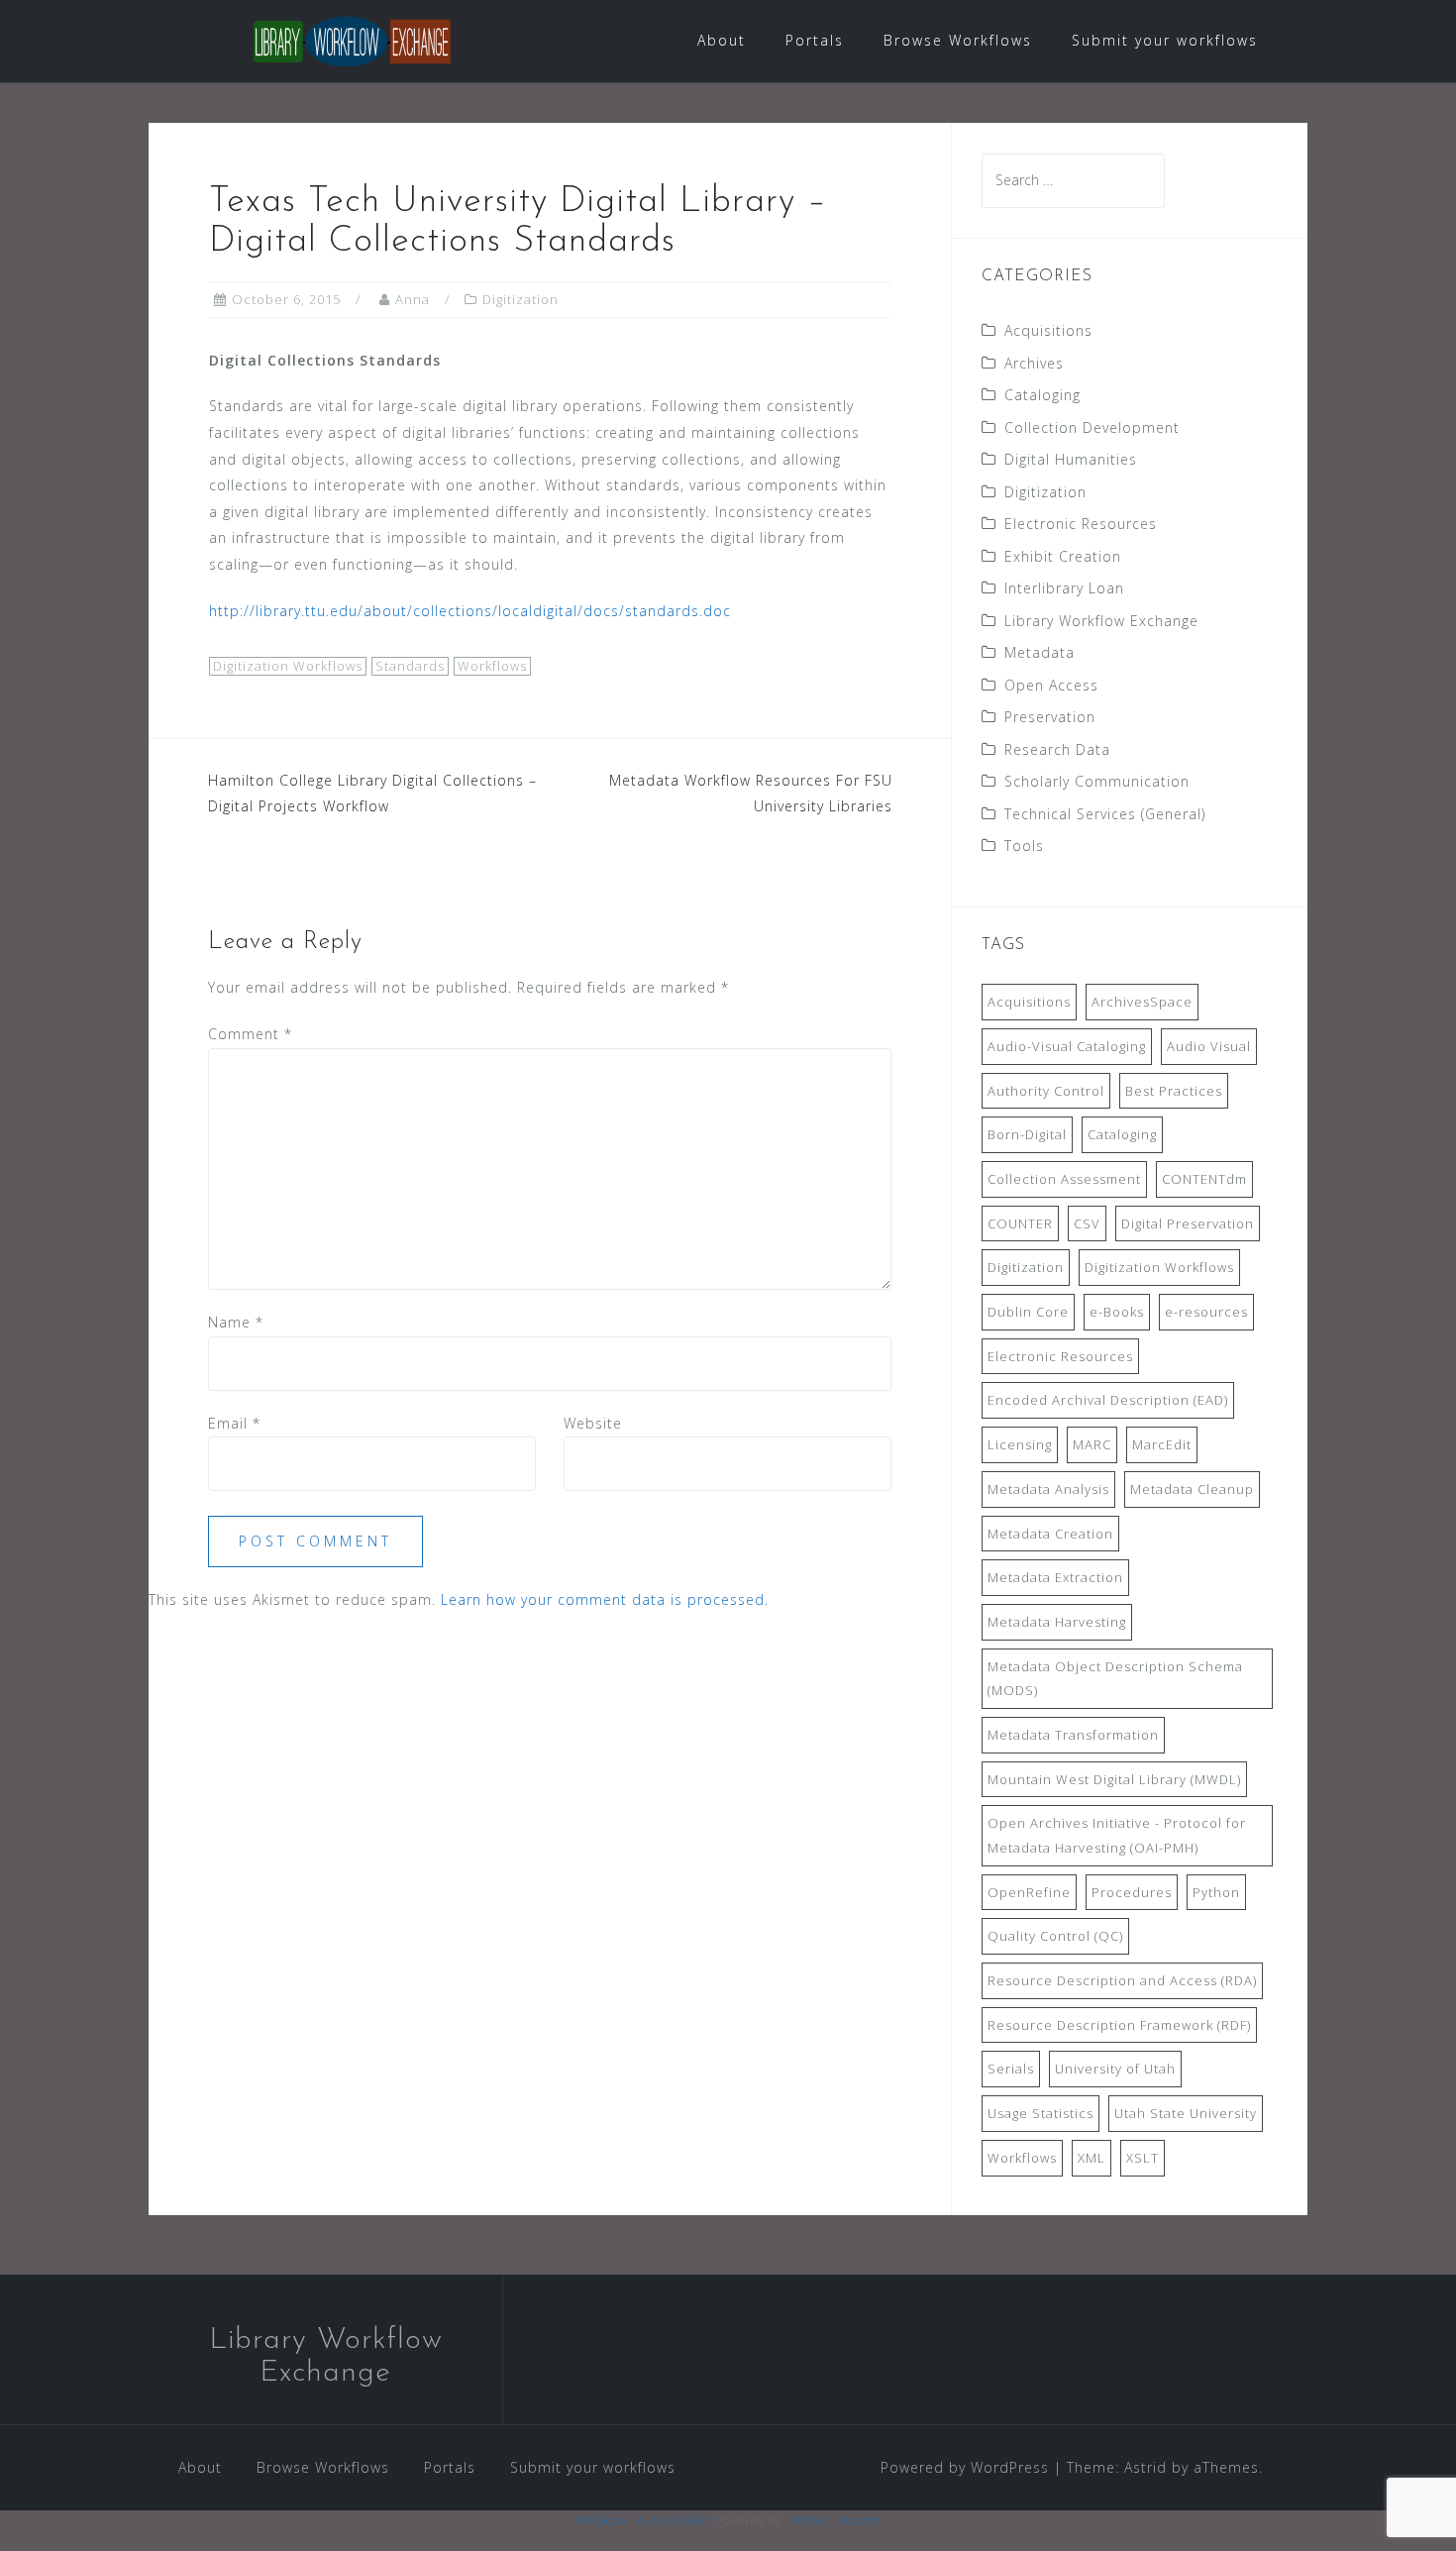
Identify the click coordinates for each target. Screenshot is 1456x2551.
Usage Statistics (1040, 2113)
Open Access (1051, 685)
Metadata (1040, 652)
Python (1216, 1892)
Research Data (1057, 749)
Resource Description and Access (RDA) (1122, 1980)
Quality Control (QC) (1055, 1936)
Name (236, 1322)
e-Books (1117, 1312)
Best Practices (1174, 1091)
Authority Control (1046, 1091)
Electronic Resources (1081, 524)
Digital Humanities (1071, 459)
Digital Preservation (1188, 1223)
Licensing (1020, 1444)
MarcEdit (1162, 1444)
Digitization (520, 299)
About (722, 40)
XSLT (1143, 2158)
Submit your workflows (1165, 40)
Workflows (492, 666)
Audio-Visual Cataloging (1067, 1046)
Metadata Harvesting (1057, 1622)
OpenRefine (1029, 1892)
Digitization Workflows (288, 666)
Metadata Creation (1050, 1534)
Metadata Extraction (1055, 1577)
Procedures (1132, 1892)
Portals (815, 40)
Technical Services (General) (1105, 814)
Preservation (1050, 717)
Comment (250, 1034)
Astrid (1145, 2467)
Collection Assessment (1064, 1179)
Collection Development (1092, 427)
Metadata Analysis (1048, 1489)
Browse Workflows (958, 40)
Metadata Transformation (1073, 1735)
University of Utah (1115, 2069)
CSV (1087, 1223)
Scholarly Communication (1097, 781)
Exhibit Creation (1063, 556)
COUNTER (1020, 1223)
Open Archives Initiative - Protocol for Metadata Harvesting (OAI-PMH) (1117, 1835)
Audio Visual (1209, 1046)
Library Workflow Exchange (1101, 621)
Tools (1024, 846)
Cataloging (1042, 395)
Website (593, 1423)
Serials (1011, 2069)
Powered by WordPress (965, 2467)
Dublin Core (1028, 1312)
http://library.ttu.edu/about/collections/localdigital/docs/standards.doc (470, 611)
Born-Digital (1027, 1134)
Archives (1034, 363)
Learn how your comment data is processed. (605, 1599)
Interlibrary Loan (1064, 588)
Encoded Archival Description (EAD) (1108, 1400)
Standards (410, 666)
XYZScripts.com (837, 2520)
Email (234, 1423)
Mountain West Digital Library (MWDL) (1114, 1779)
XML (1092, 2158)
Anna (413, 299)
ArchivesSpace (1142, 1002)
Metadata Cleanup (1192, 1489)
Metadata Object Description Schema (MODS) (1115, 1679)
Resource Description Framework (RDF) (1119, 2025)
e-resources (1206, 1312)
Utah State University (1186, 2113)
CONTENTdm (1204, 1179)
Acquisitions (1048, 330)
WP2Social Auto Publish (644, 2520)
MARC (1092, 1444)
